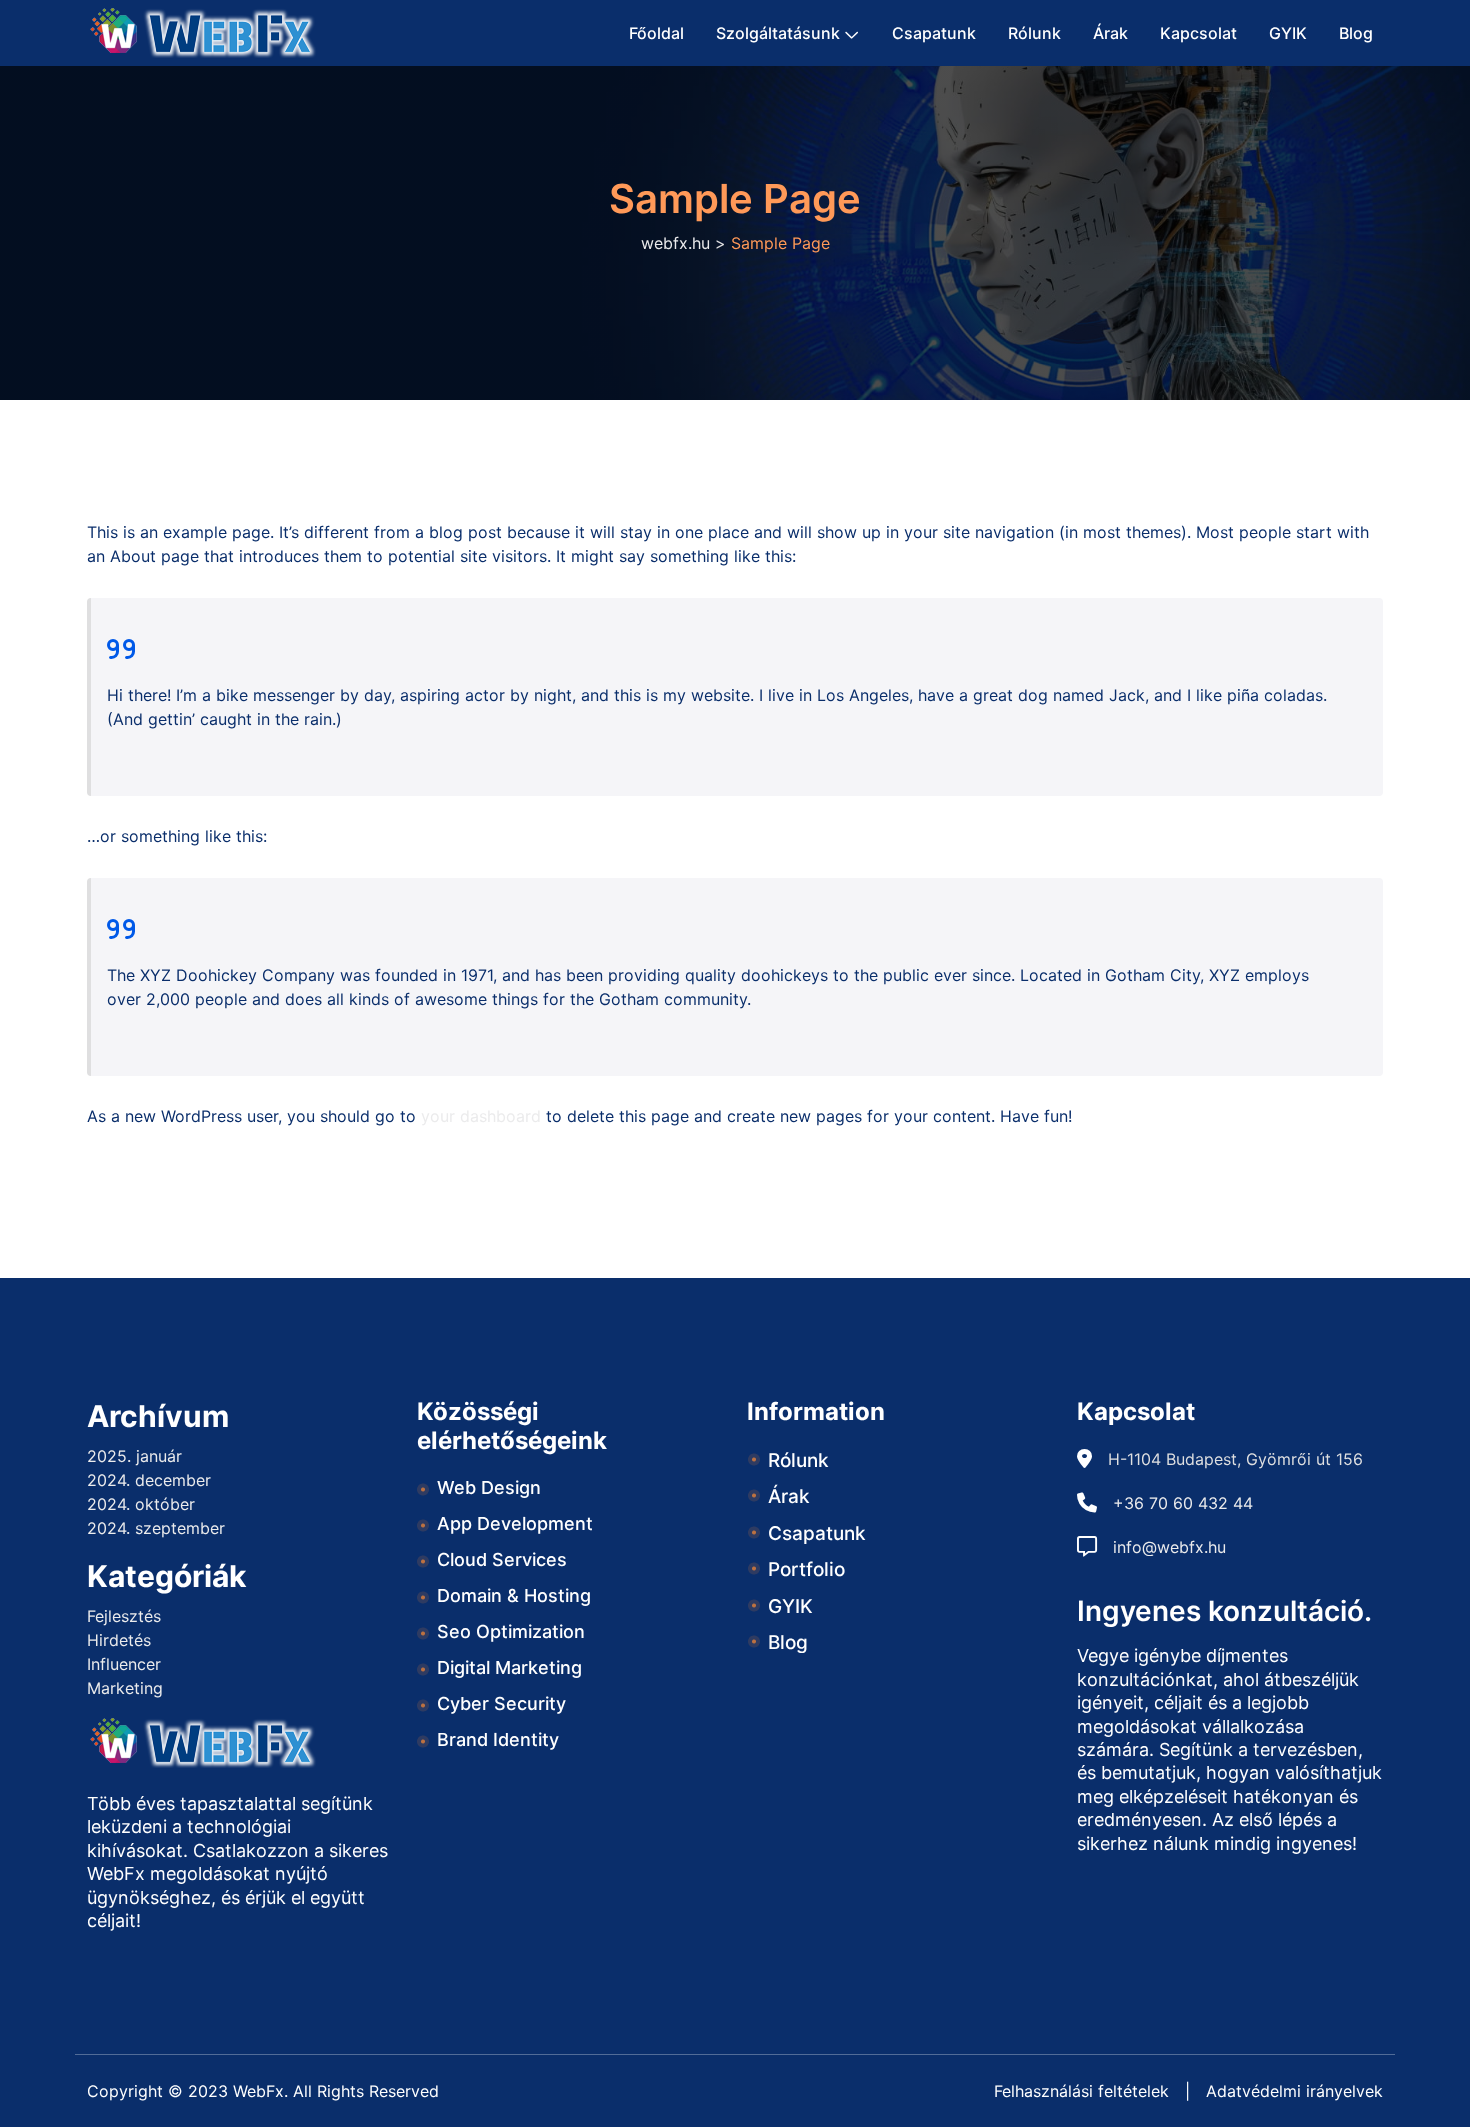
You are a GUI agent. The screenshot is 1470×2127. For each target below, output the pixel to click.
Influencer (124, 1664)
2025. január (134, 1456)
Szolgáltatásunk (778, 33)
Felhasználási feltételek (1081, 2091)
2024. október (141, 1504)
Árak (1110, 33)
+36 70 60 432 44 (1183, 1503)
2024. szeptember (156, 1528)
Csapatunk (934, 33)
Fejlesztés (124, 1616)
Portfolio (806, 1569)
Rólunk (1034, 33)
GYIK (1288, 33)
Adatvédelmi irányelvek (1294, 2091)
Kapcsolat (1198, 33)
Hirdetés (119, 1640)
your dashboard (481, 1116)
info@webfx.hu (1169, 1547)
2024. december (149, 1480)
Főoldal (656, 33)
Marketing (125, 1688)
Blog (1356, 33)
